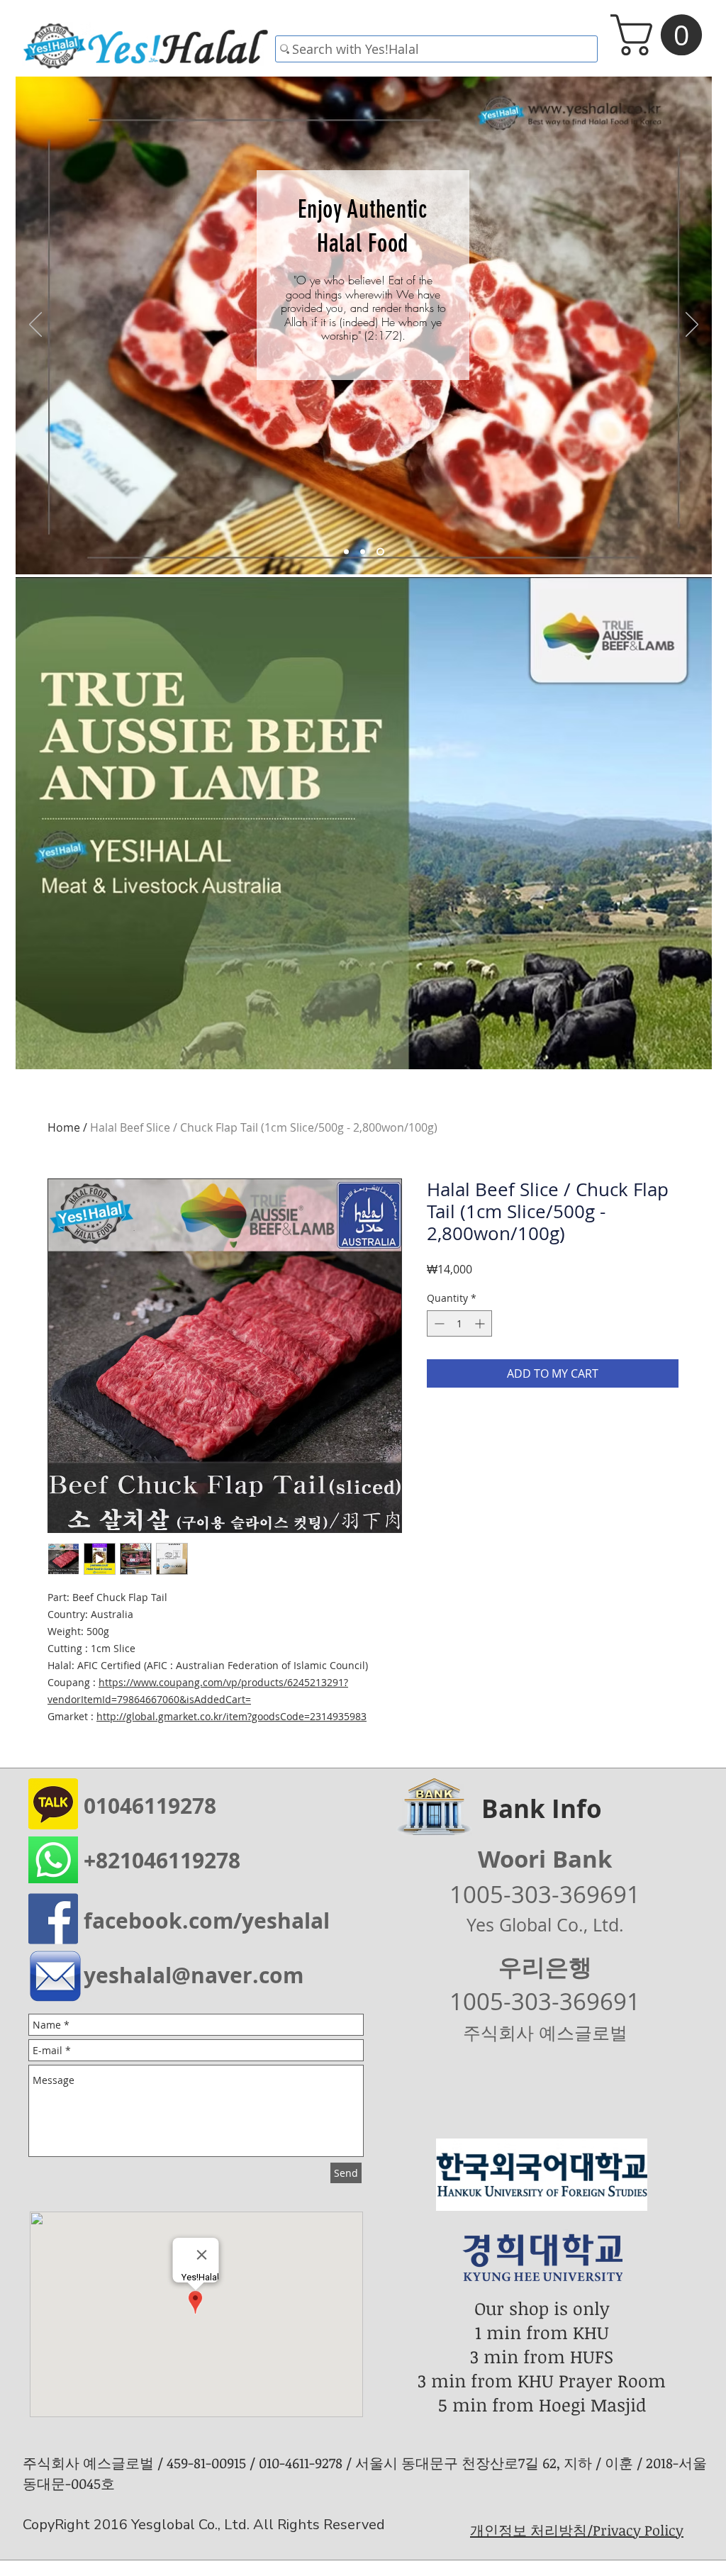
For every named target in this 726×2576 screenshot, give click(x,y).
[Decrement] (438, 1323)
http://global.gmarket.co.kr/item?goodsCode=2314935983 (231, 1716)
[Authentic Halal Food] (382, 552)
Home (64, 1127)
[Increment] (481, 1323)
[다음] (692, 325)
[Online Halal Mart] (348, 552)
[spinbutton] (459, 1323)
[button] (661, 35)
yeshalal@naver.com (194, 1975)
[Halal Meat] (365, 552)
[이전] (35, 325)
